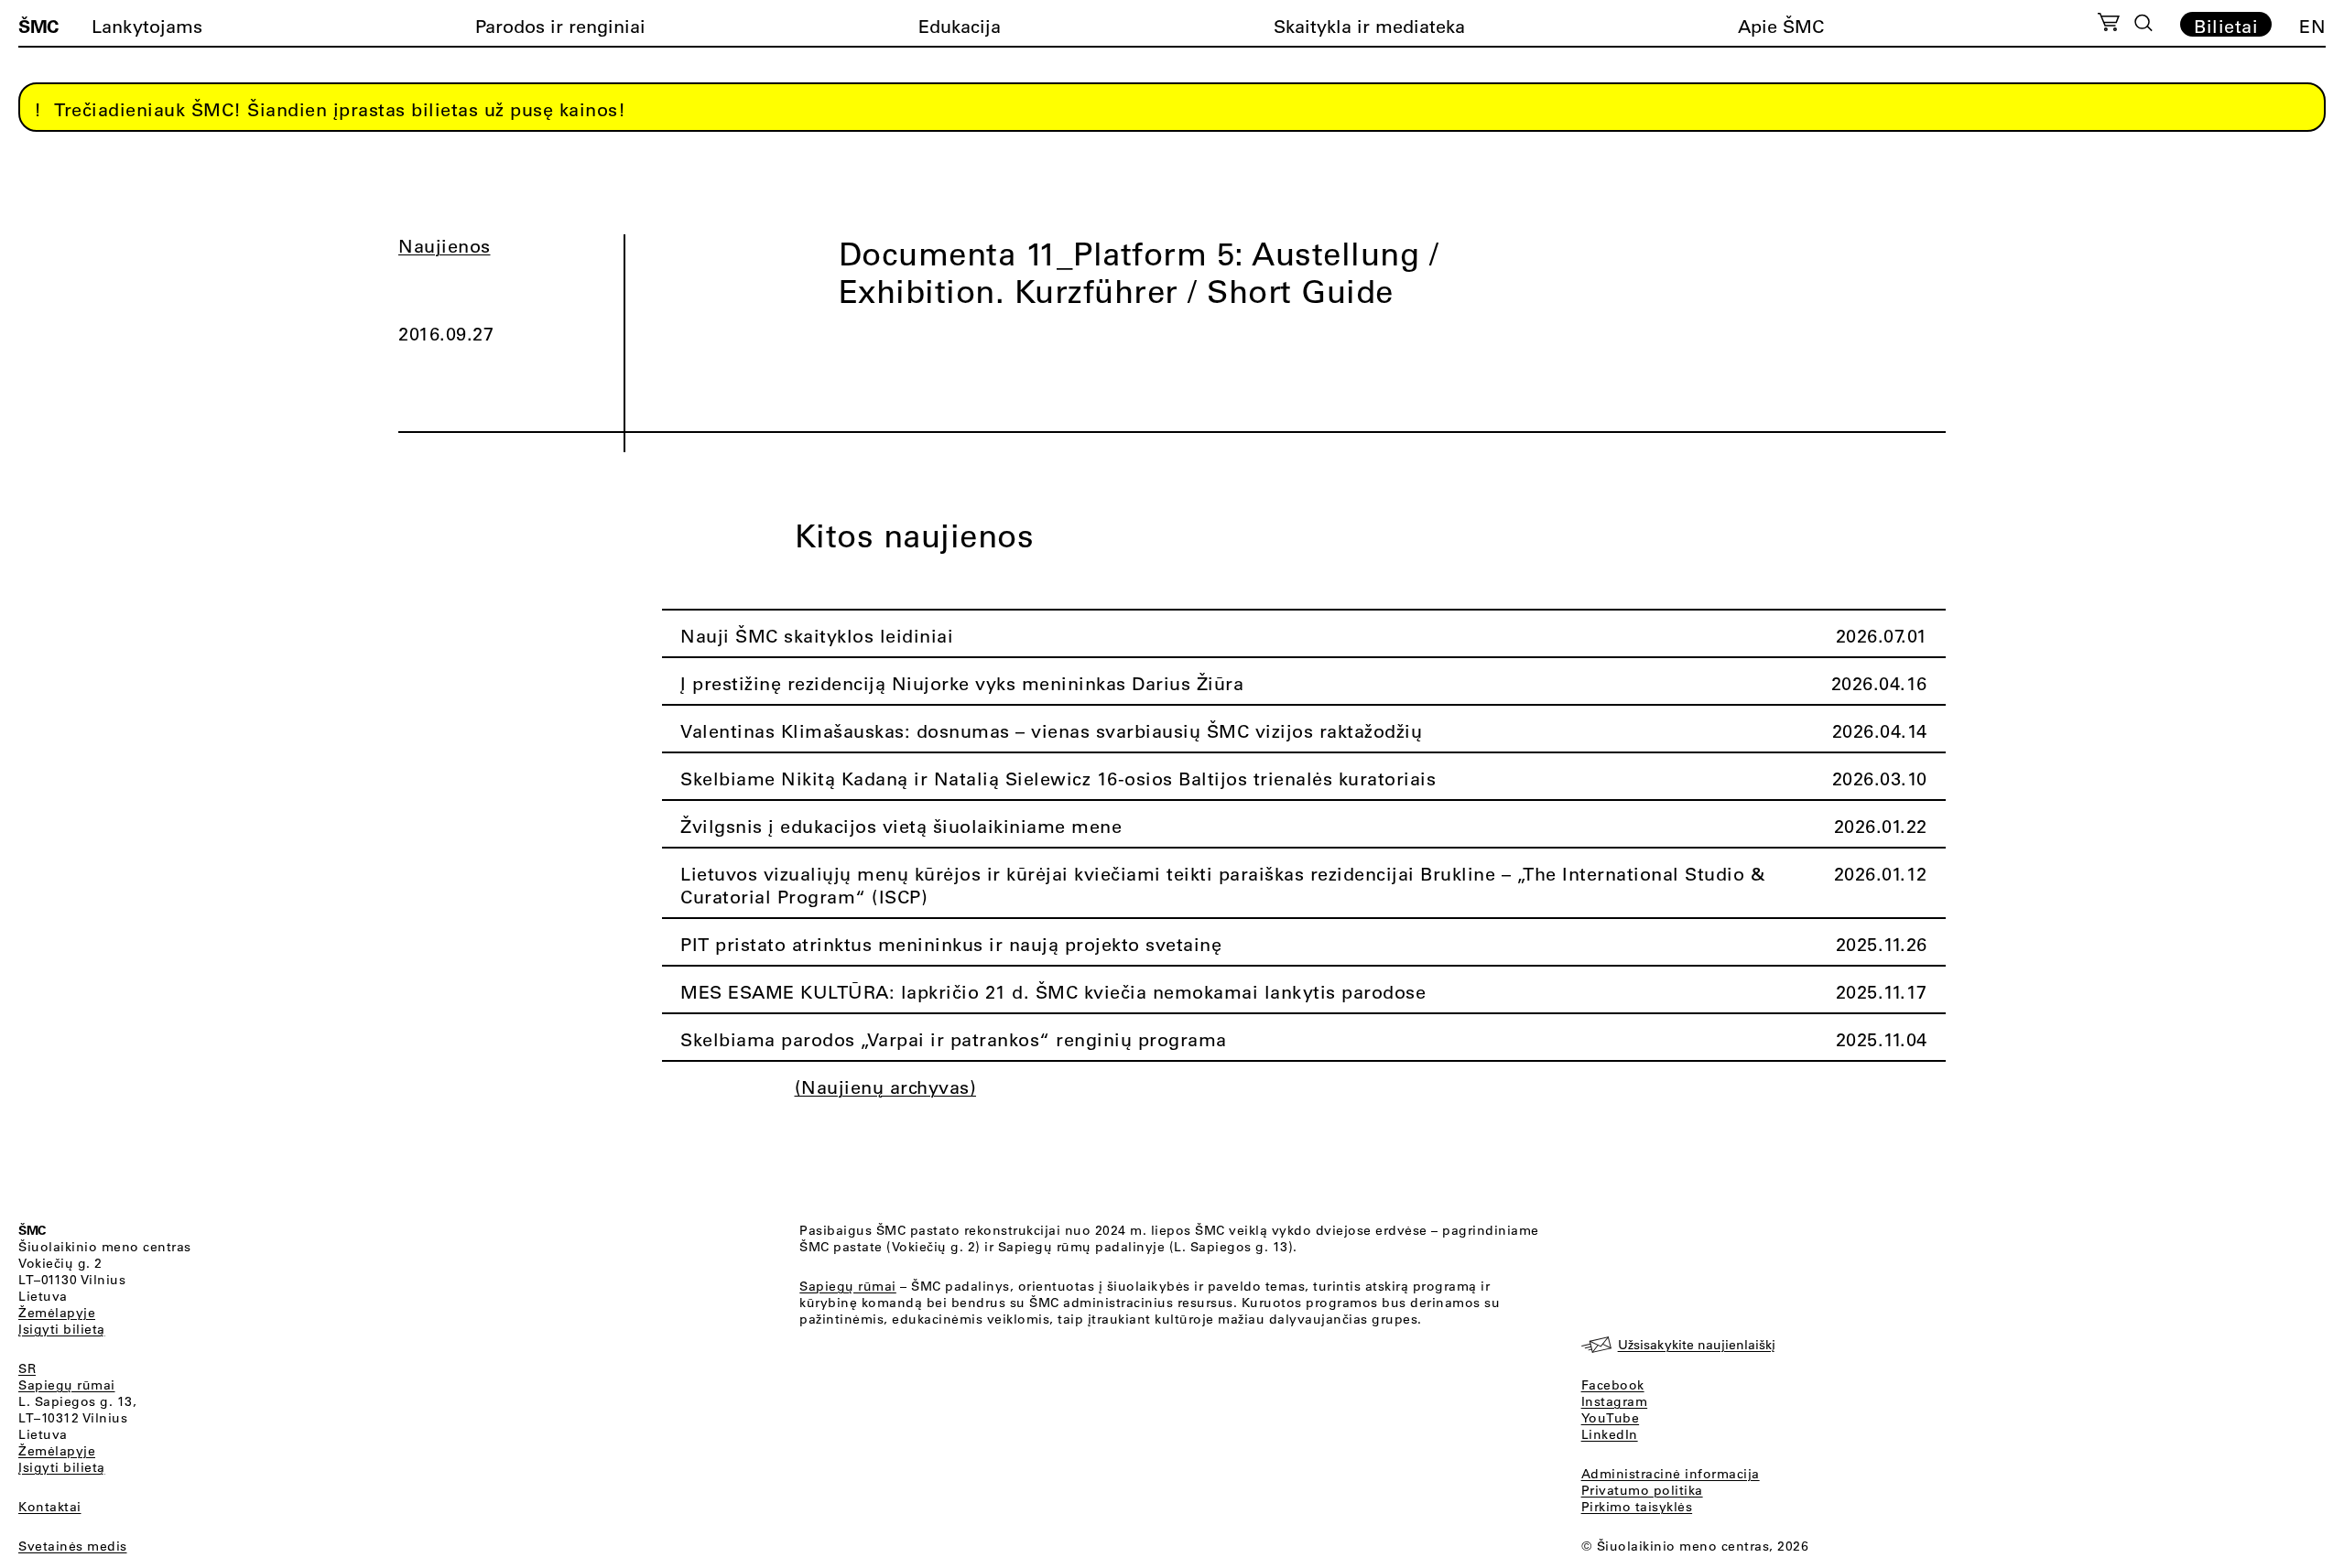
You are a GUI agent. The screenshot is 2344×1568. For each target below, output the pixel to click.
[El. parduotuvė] (2108, 25)
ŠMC (38, 26)
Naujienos (445, 246)
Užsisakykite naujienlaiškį (1697, 1345)
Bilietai (2226, 26)
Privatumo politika (1642, 1490)
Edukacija (960, 26)
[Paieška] (2143, 23)
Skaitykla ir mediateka (1369, 26)
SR (27, 1368)
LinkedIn (1610, 1434)
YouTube (1611, 1418)
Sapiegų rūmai (67, 1385)
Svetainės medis (73, 1546)
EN (2312, 26)
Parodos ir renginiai (560, 26)
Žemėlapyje (57, 1313)
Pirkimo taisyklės (1637, 1507)
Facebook (1613, 1385)
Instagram (1615, 1401)
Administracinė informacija (1671, 1474)
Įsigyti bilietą (62, 1329)
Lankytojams (147, 26)
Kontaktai (50, 1507)
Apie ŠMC (1781, 26)
